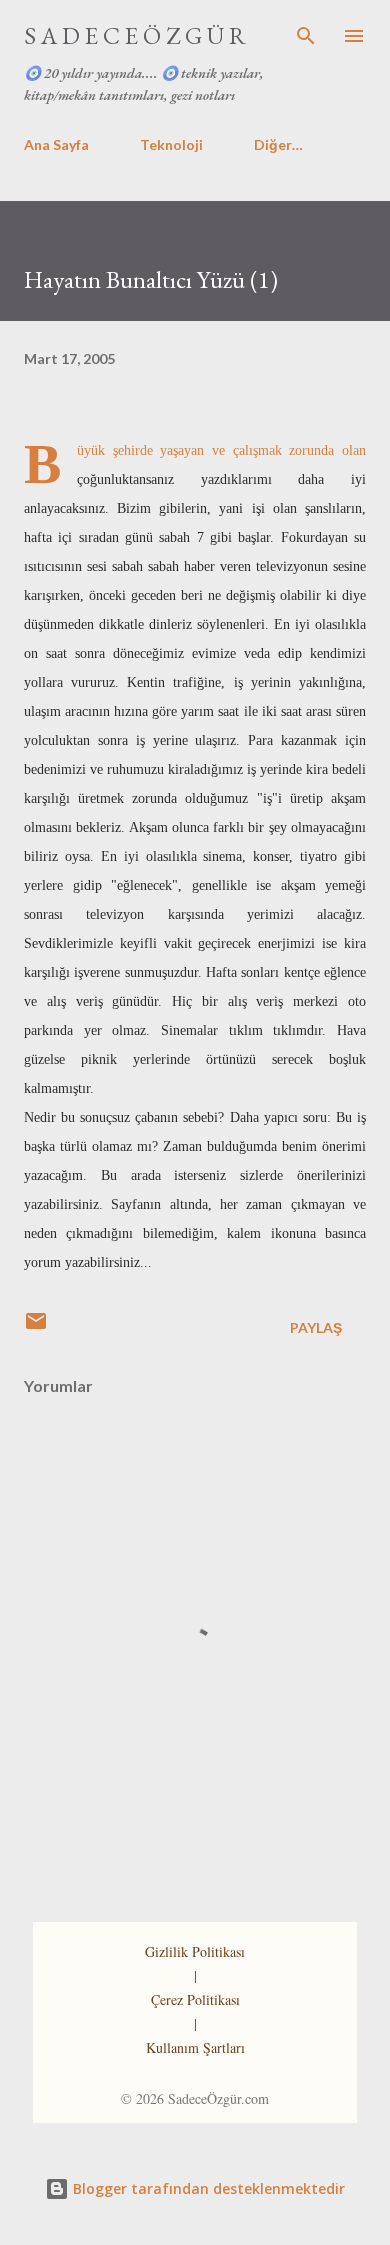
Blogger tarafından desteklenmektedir (207, 2188)
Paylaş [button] (316, 1327)
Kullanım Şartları (195, 2047)
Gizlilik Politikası (195, 1951)
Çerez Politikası (195, 1999)
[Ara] (306, 36)
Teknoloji (171, 144)
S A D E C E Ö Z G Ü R (135, 35)
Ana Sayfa (56, 144)
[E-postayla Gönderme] (36, 1327)
